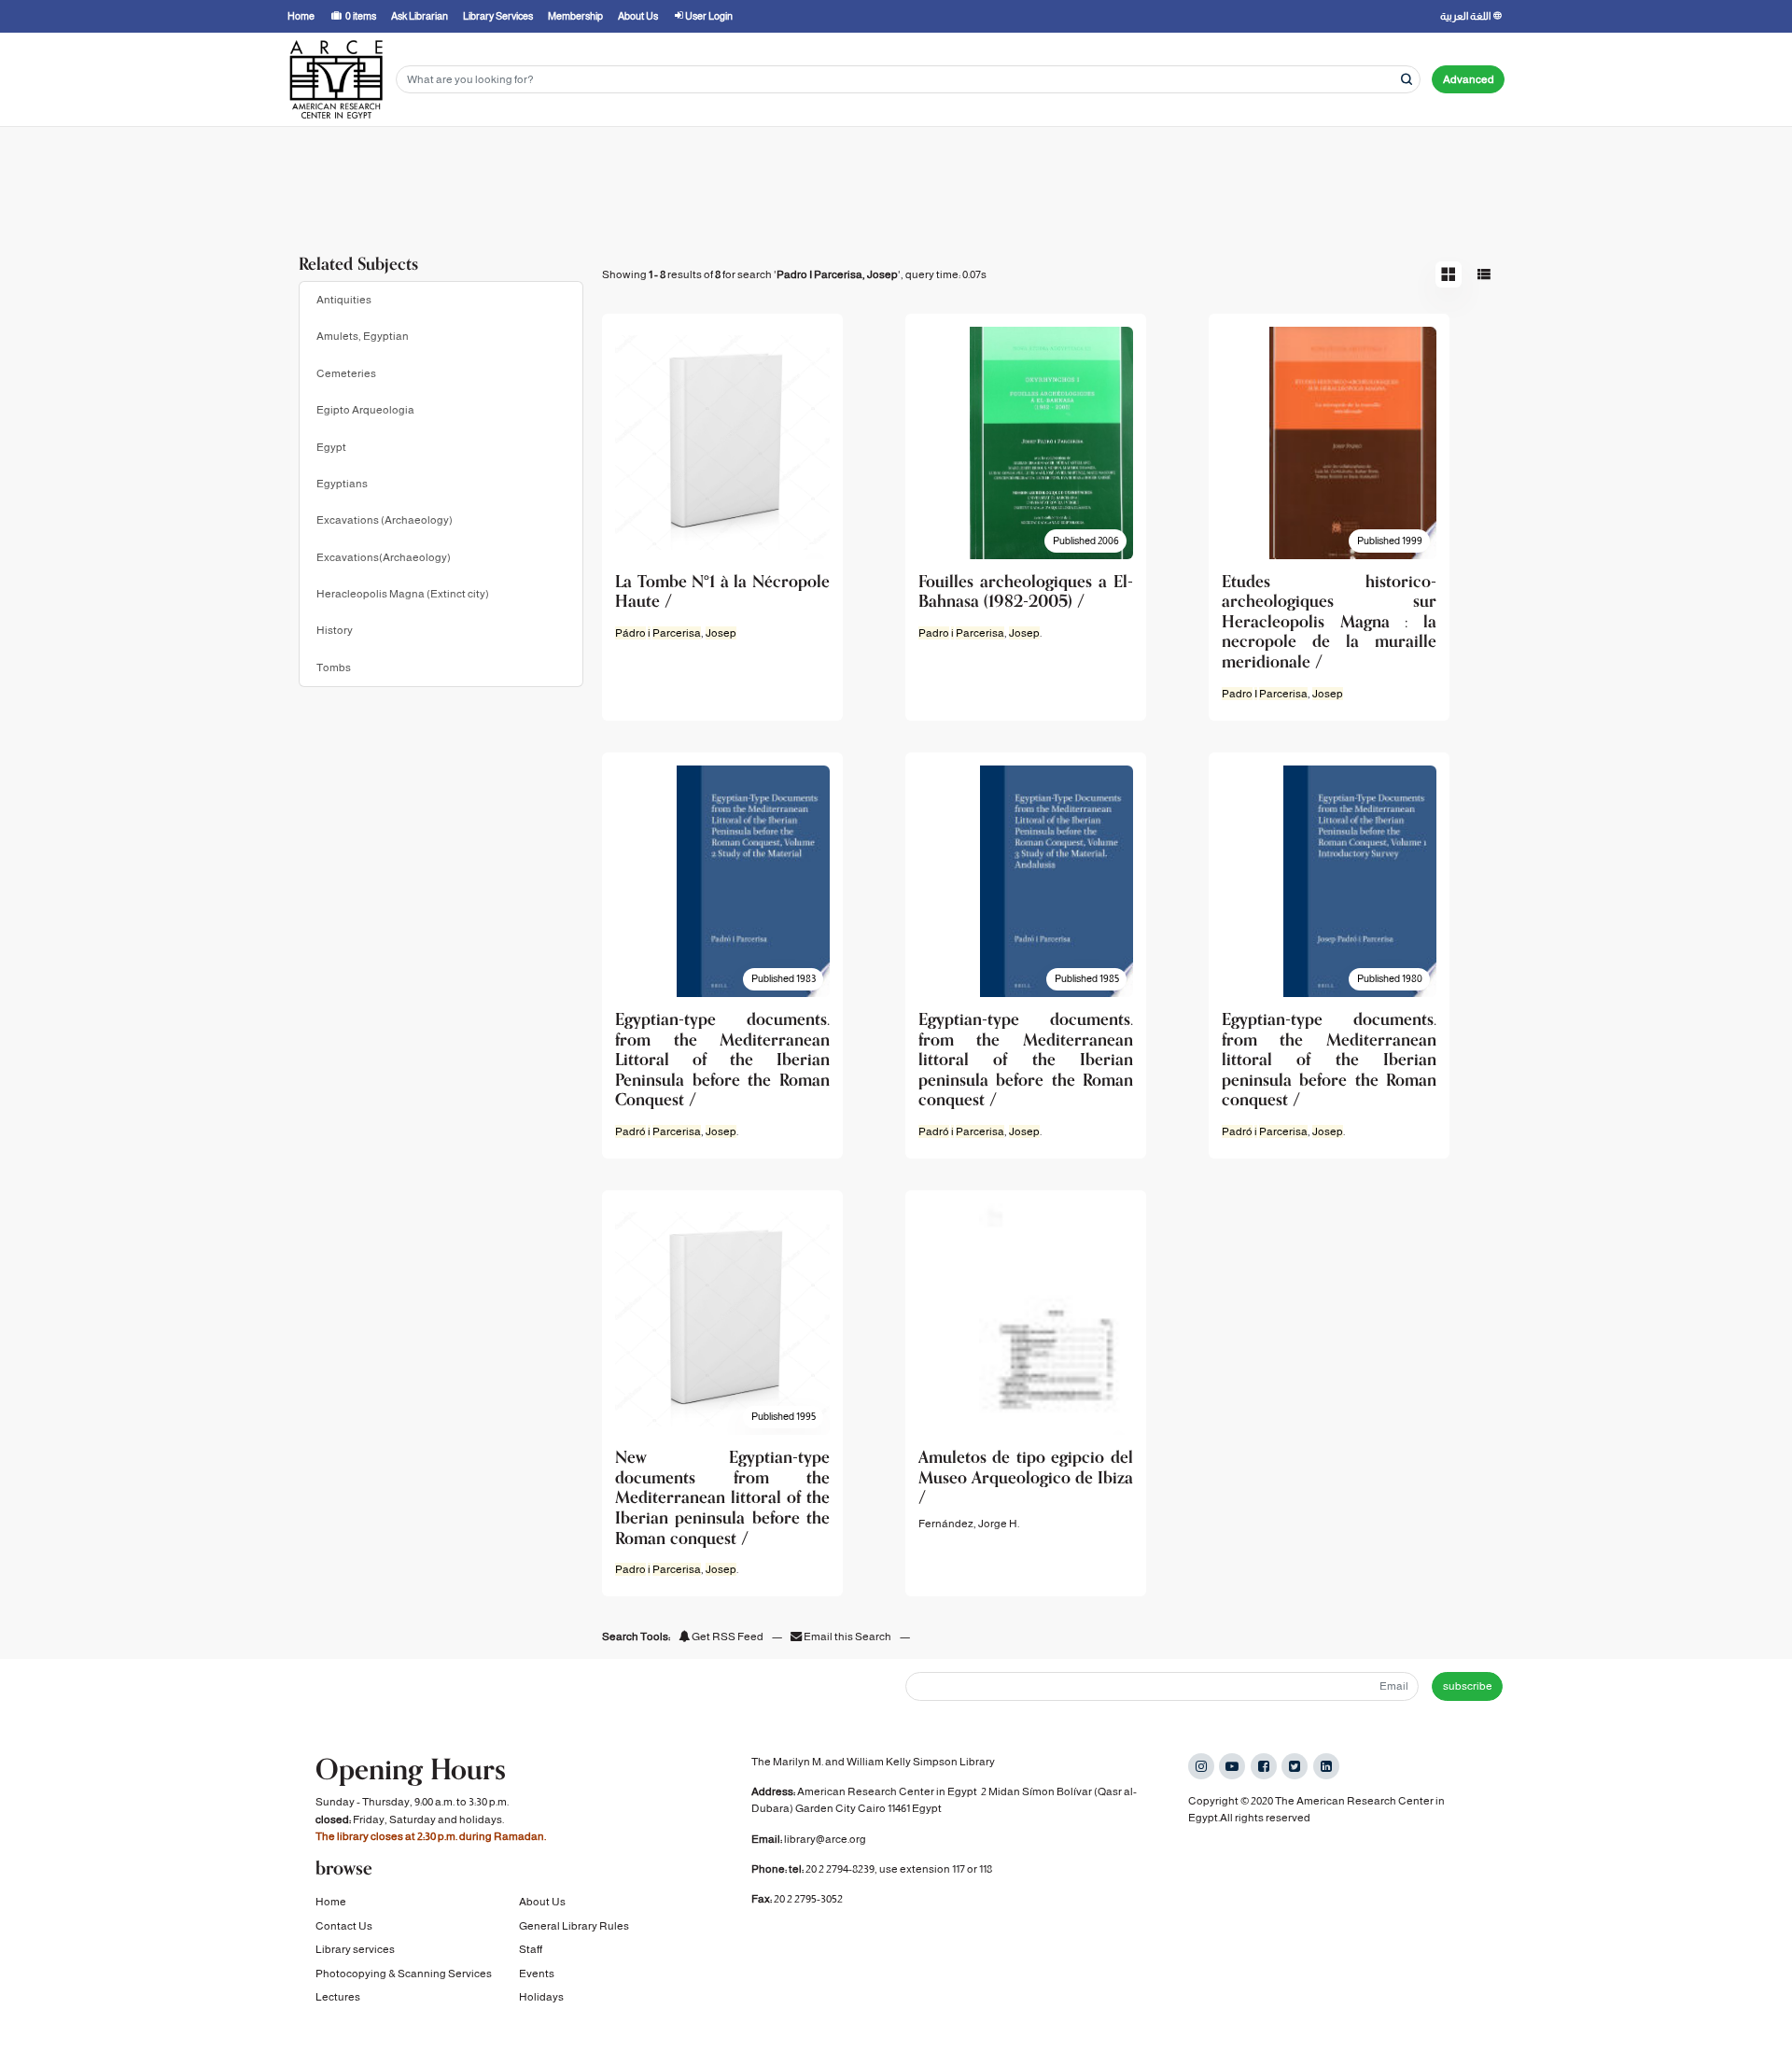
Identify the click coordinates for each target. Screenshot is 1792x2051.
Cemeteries (346, 373)
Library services (355, 1949)
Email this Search (847, 1637)
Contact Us (344, 1926)
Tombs (334, 667)
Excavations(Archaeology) (384, 557)
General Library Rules (574, 1926)
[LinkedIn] (1326, 1766)
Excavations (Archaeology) (385, 520)
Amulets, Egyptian (363, 336)
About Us (542, 1902)
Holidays (541, 1997)
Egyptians (342, 484)
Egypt (331, 447)
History (335, 630)
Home (331, 1902)
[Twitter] (1295, 1766)
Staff (531, 1949)
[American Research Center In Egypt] (336, 79)
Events (537, 1974)
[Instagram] (1201, 1766)
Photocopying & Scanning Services (404, 1974)
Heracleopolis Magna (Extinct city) (403, 594)
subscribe (1468, 1686)
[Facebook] (1264, 1766)
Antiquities (344, 300)
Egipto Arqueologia (365, 410)
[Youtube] (1232, 1766)
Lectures (338, 1997)
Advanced (1469, 79)
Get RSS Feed (727, 1637)
